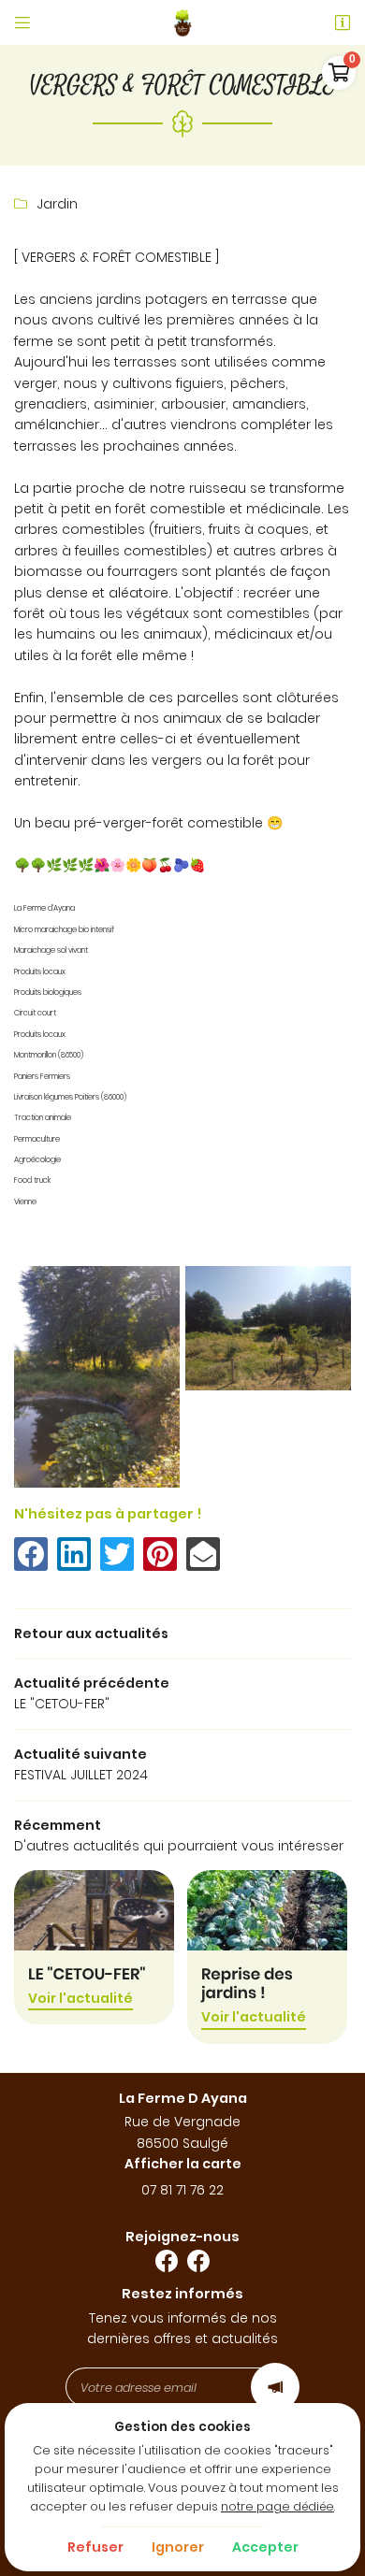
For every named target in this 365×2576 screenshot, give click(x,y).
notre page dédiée (277, 2506)
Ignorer (178, 2547)
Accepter (265, 2547)
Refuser (95, 2547)
